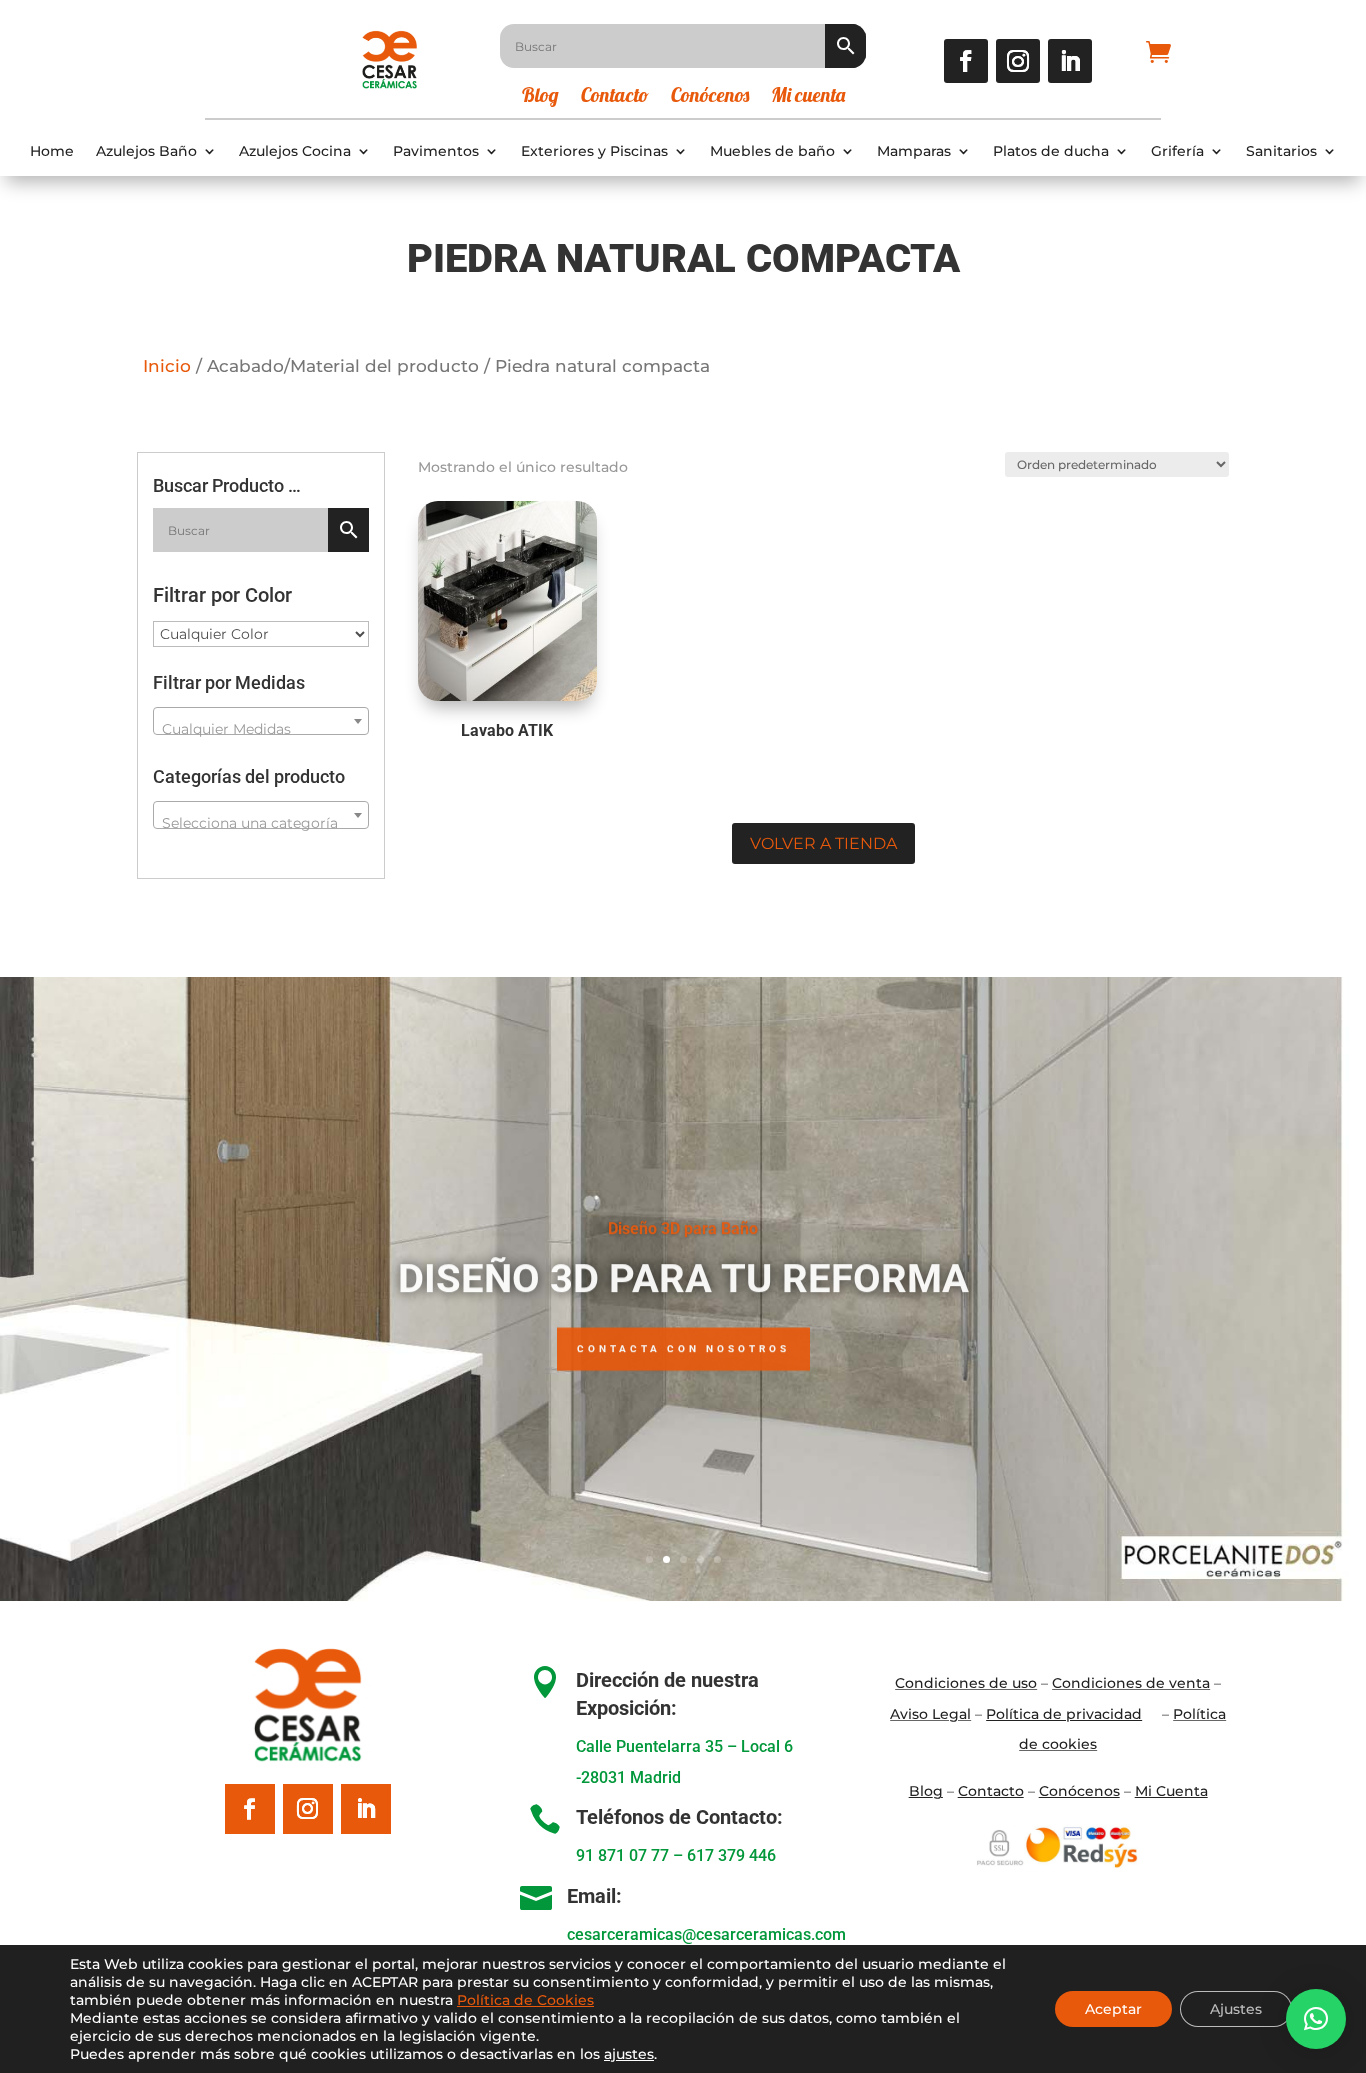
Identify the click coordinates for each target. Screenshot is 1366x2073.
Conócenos (710, 97)
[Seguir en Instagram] (1018, 61)
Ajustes (1236, 2009)
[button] (1316, 2019)
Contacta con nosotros (683, 1344)
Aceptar (1113, 2009)
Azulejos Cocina (295, 151)
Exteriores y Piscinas (594, 151)
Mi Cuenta (1171, 1791)
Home (52, 151)
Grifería (1177, 151)
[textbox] (261, 729)
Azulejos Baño (146, 151)
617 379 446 (731, 1855)
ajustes (629, 2054)
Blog (540, 97)
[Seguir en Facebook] (966, 61)
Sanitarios (1281, 151)
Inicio (167, 366)
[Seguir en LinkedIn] (1070, 61)
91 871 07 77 (622, 1855)
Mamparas (914, 151)
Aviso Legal (930, 1714)
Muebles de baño (772, 151)
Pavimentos (436, 151)
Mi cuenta (808, 97)
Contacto (615, 97)
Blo (926, 1791)
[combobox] (261, 721)
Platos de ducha (1051, 151)
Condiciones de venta (1131, 1683)
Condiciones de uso (966, 1683)
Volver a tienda (823, 843)
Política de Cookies (525, 2000)
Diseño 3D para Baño (683, 1224)
